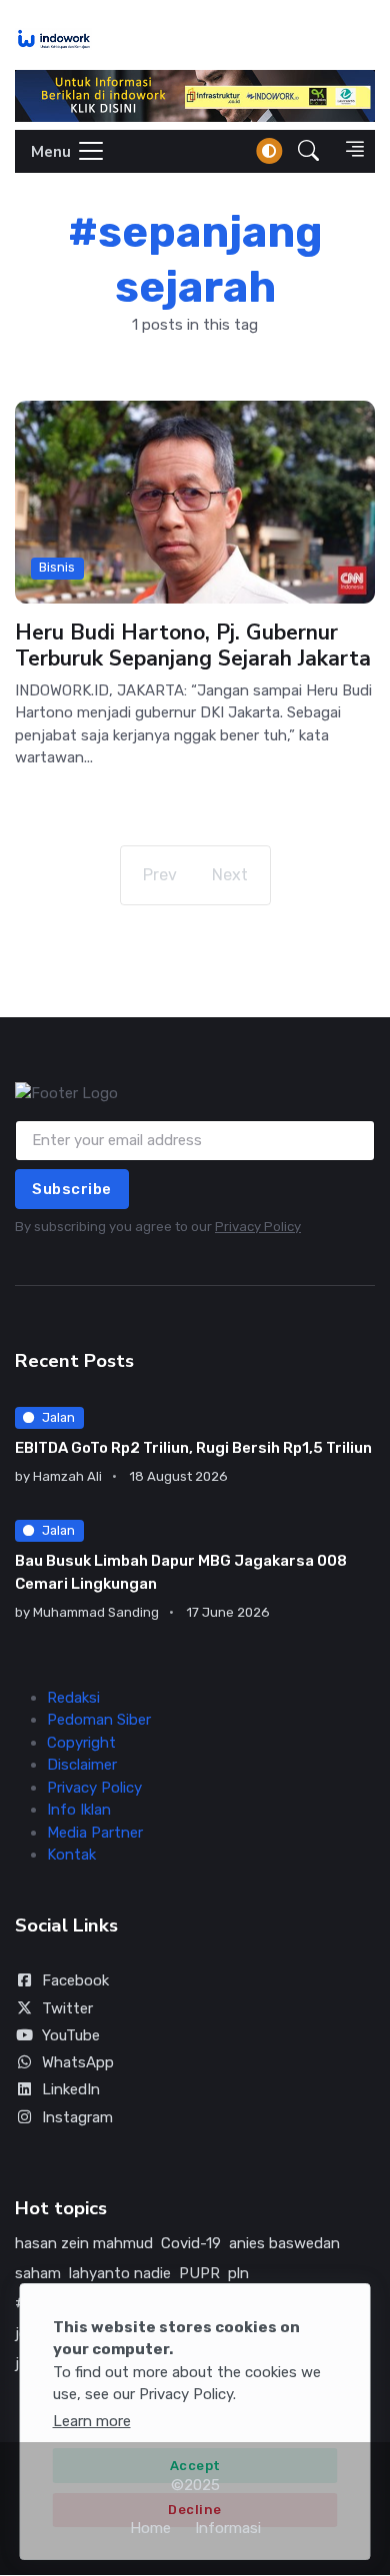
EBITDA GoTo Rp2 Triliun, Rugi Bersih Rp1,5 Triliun (193, 1448)
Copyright (81, 1743)
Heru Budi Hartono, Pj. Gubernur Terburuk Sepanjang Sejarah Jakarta (193, 644)
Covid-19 (191, 2243)
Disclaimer (82, 1765)
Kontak (71, 1855)
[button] (308, 151)
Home (150, 2528)
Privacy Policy (258, 1227)
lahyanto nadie (120, 2273)
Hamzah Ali (67, 1476)
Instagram (77, 2117)
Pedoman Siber (99, 1720)
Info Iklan (79, 1810)
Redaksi (73, 1698)
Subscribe (72, 1189)
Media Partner (95, 1833)
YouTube (71, 2035)
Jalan (58, 1417)
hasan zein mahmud (84, 2243)
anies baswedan (284, 2243)
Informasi (228, 2528)
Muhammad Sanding (96, 1612)
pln (238, 2273)
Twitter (67, 2008)
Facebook (75, 1980)
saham (38, 2273)
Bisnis (57, 567)
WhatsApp (78, 2062)
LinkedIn (71, 2089)
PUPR (199, 2273)
